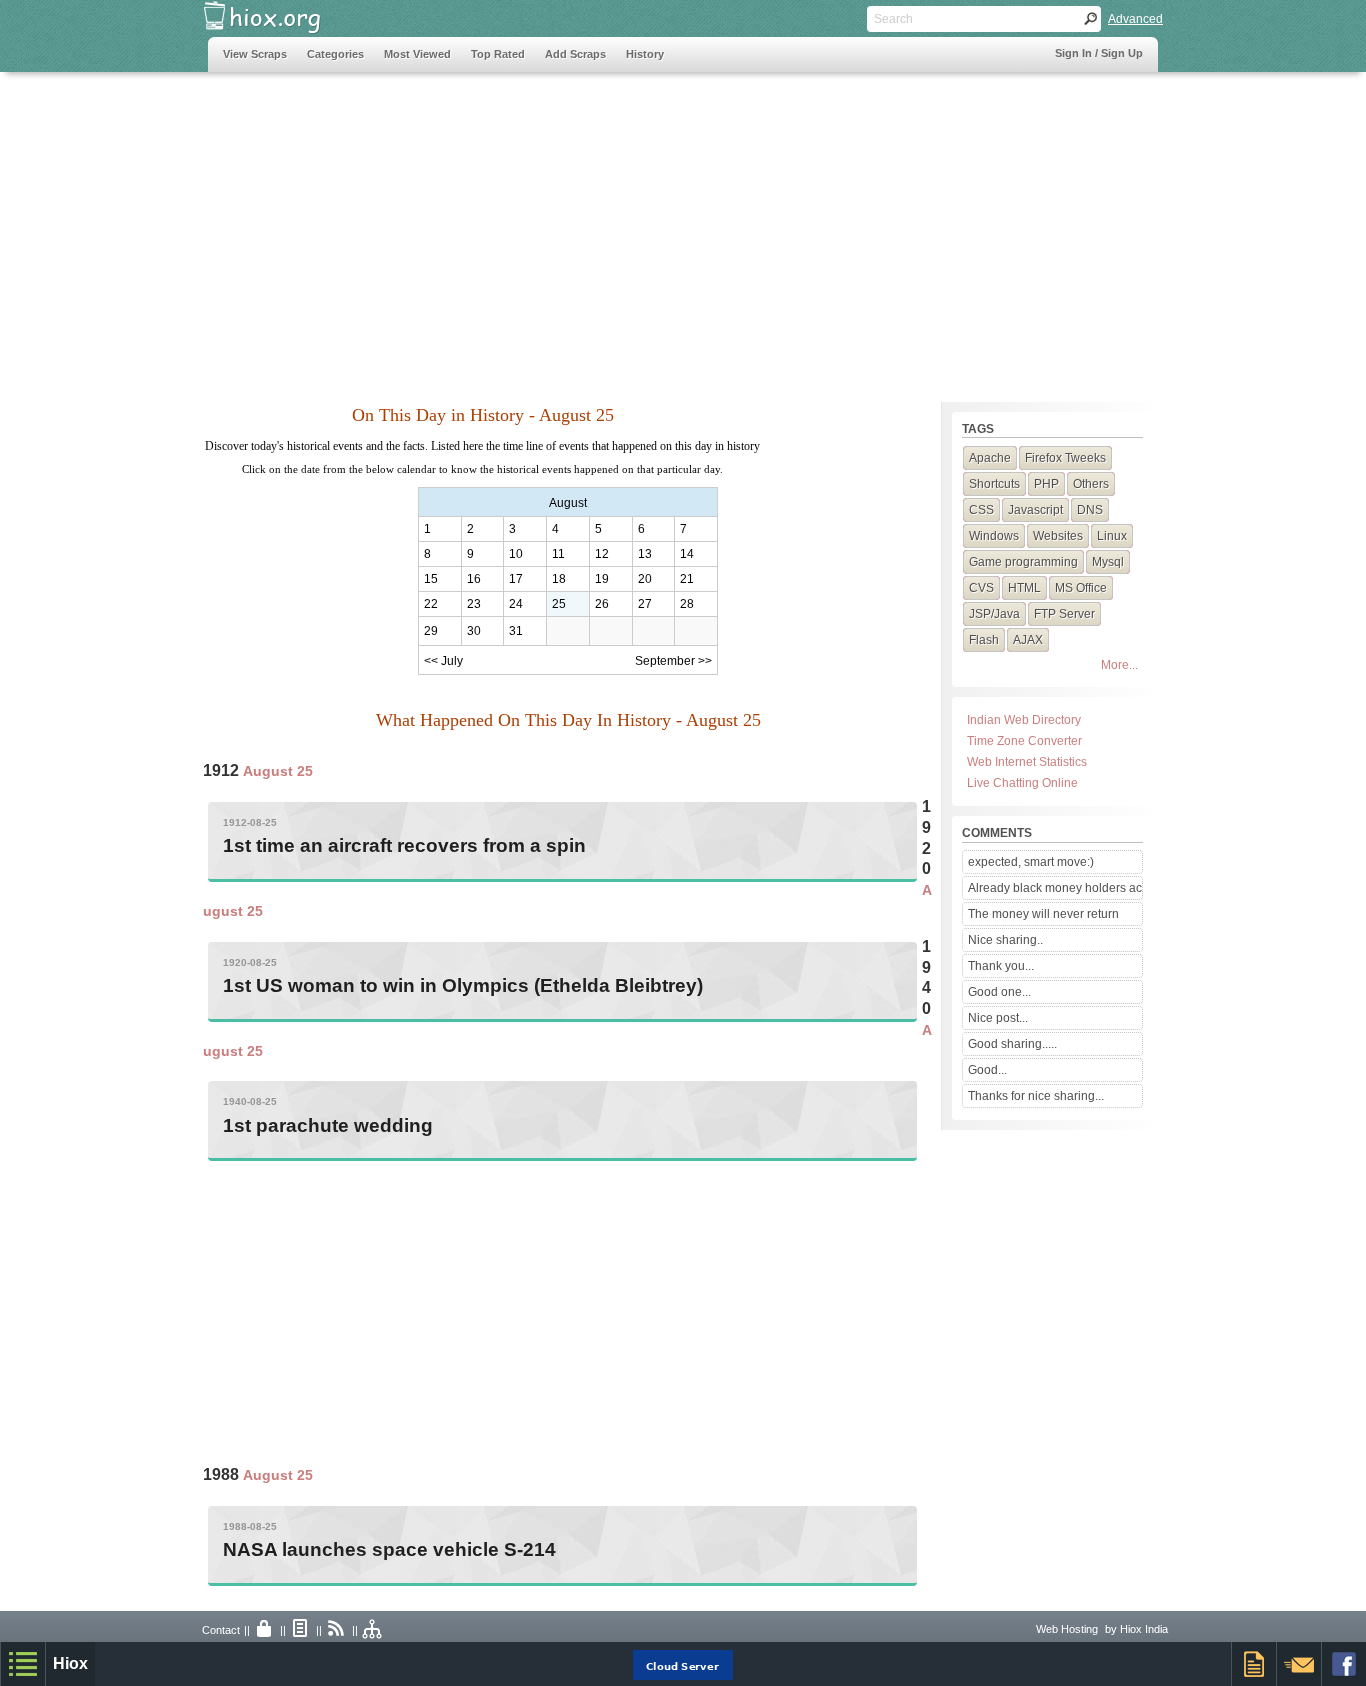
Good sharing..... (1012, 1044)
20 (645, 579)
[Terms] (301, 1630)
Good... (987, 1070)
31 (516, 631)
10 (516, 554)
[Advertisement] (572, 227)
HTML (1024, 588)
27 (645, 604)
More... (1119, 665)
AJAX (1028, 640)
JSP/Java (994, 614)
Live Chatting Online (1022, 783)
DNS (1090, 510)
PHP (1046, 484)
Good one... (999, 992)
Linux (1112, 536)
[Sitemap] (373, 1630)
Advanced (1135, 19)
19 (602, 579)
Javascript (1035, 510)
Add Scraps (575, 54)
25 (559, 604)
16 (474, 579)
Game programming (1023, 562)
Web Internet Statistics (1027, 762)
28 (687, 604)
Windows (994, 536)
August (568, 503)
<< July (443, 661)
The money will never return (1043, 914)
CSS (981, 510)
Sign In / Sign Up (1099, 53)
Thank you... (1001, 966)
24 (516, 604)
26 (602, 604)
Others (1091, 484)
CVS (981, 588)
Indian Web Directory (1024, 720)
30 (474, 631)
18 (559, 579)
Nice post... (998, 1018)
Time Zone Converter (1024, 741)
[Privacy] (265, 1630)
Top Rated (498, 54)
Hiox (70, 1663)
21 (687, 579)
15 (431, 579)
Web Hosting (1067, 1629)
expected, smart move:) (1031, 862)
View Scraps (255, 54)
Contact (221, 1630)
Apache (990, 458)
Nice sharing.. (1005, 940)
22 (431, 604)
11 (558, 554)
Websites (1058, 536)
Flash (984, 640)
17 (516, 579)
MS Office (1081, 588)
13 (645, 554)
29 (431, 631)
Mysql (1108, 562)
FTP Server (1064, 614)
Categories (335, 54)
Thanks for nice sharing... (1036, 1096)
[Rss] (337, 1630)
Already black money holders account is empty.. (1055, 888)
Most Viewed (417, 54)
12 (602, 554)
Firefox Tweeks (1065, 458)
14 (687, 554)
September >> (673, 661)
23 (474, 604)
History (645, 54)
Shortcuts (994, 484)
